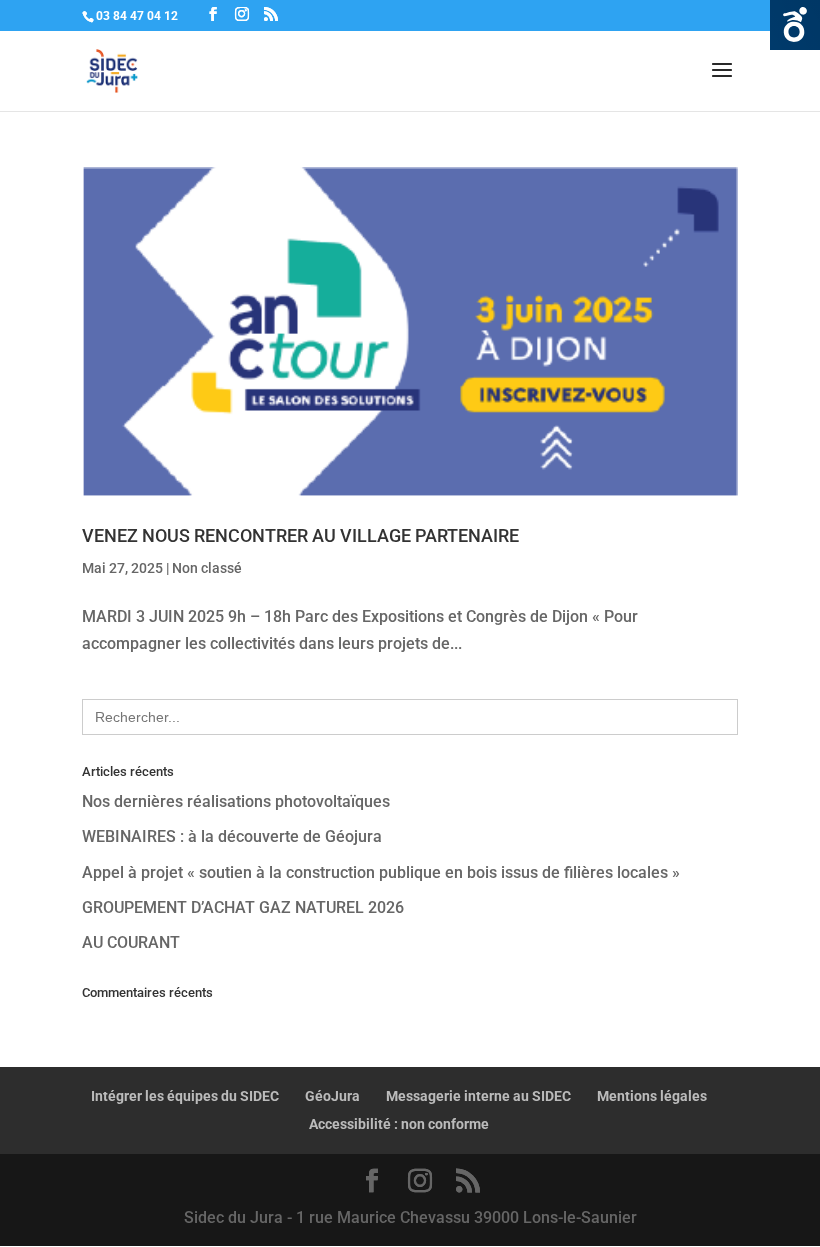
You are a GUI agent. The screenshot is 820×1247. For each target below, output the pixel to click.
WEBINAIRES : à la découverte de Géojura (232, 836)
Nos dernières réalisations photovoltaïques (236, 801)
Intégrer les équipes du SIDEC (185, 1096)
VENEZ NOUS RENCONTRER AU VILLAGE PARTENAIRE (300, 535)
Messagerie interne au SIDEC (478, 1096)
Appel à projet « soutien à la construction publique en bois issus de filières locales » (381, 872)
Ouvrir (795, 25)
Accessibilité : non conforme (399, 1124)
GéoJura (332, 1096)
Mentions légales (652, 1096)
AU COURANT (131, 942)
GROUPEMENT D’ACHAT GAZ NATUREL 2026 (243, 907)
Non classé (207, 568)
